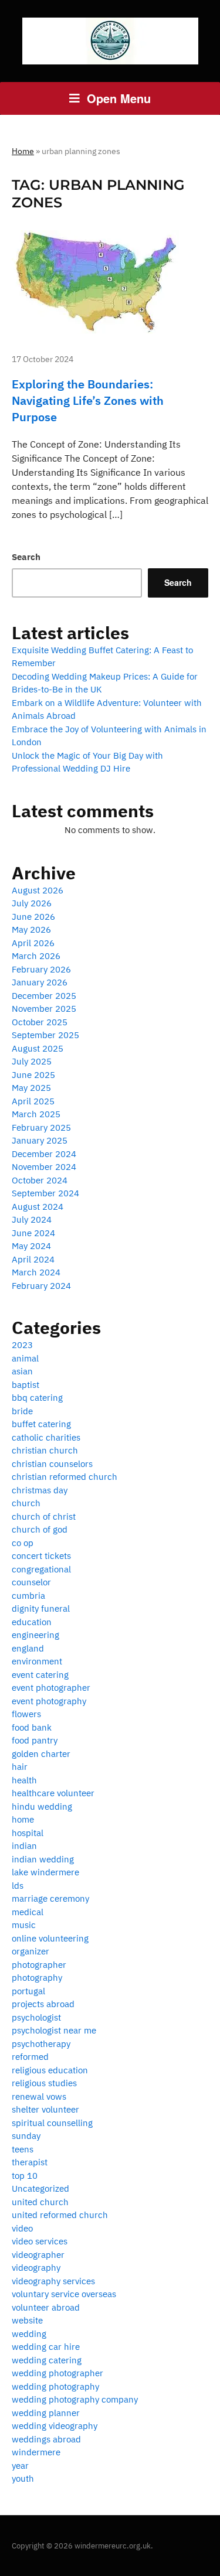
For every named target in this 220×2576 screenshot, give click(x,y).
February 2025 (41, 1127)
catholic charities (46, 1437)
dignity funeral (41, 1608)
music (24, 1925)
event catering (40, 1675)
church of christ (44, 1516)
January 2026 (40, 982)
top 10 (25, 2176)
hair (20, 1767)
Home (23, 151)
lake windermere (45, 1872)
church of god (40, 1529)
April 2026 (33, 943)
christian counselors (52, 1464)
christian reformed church (65, 1477)
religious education (50, 2070)
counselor (31, 1582)
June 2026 (33, 917)
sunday (26, 2136)
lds (18, 1886)
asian (22, 1371)
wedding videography (55, 2426)
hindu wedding (42, 1806)
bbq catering (37, 1398)
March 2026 (36, 956)
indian (24, 1846)
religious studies (44, 2083)
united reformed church (60, 2215)
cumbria (28, 1596)
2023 (22, 1345)
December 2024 (44, 1154)
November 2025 (44, 1009)
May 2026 (31, 929)
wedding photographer (57, 2373)
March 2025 (36, 1114)
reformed (30, 2057)
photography (37, 1978)
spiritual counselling (52, 2123)
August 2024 (38, 1207)
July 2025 (32, 1061)
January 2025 (40, 1140)
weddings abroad (46, 2439)
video (22, 2228)
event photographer (51, 1688)
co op (23, 1543)
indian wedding (43, 1859)
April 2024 (33, 1259)
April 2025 (33, 1101)
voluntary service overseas (64, 2294)
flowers (26, 1714)
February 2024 (41, 1286)
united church (40, 2202)
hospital (28, 1833)
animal (25, 1358)
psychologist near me (54, 2030)
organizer (31, 1951)
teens (23, 2149)
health (24, 1780)
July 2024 (32, 1219)
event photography (49, 1701)
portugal (28, 1991)
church (26, 1503)
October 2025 (40, 1022)
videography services (53, 2281)
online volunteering (50, 1938)
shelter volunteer (45, 2109)
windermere (36, 2452)
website (27, 2320)
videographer (38, 2255)
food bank (32, 1727)
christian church (45, 1450)
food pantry (35, 1740)
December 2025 (44, 996)
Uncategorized (40, 2188)
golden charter (41, 1754)
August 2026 (38, 890)
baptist (26, 1385)
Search (26, 557)
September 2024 (45, 1193)
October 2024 (40, 1180)
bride (22, 1411)
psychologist (36, 2017)
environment (37, 1661)
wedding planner (46, 2413)
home (23, 1819)
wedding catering (47, 2360)
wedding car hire (46, 2347)
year (20, 2466)
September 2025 (45, 1035)
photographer (39, 1965)
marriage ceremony (50, 1898)
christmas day (40, 1490)
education (32, 1622)
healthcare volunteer (53, 1793)
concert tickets (41, 1556)
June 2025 (33, 1075)
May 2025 (31, 1088)
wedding (29, 2334)
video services (40, 2241)
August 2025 (38, 1048)
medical (28, 1912)
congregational (41, 1569)
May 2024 (31, 1246)
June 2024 (33, 1233)
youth (23, 2478)
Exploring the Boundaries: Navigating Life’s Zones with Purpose (88, 400)
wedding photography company (75, 2399)
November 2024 (44, 1167)
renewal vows (39, 2096)
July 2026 (32, 903)
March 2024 (36, 1272)
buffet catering (41, 1424)
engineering (35, 1635)
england (28, 1648)
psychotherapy (41, 2044)
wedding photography (55, 2386)
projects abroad (43, 2004)
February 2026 (41, 969)
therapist (30, 2162)
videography (36, 2268)
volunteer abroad (46, 2307)
